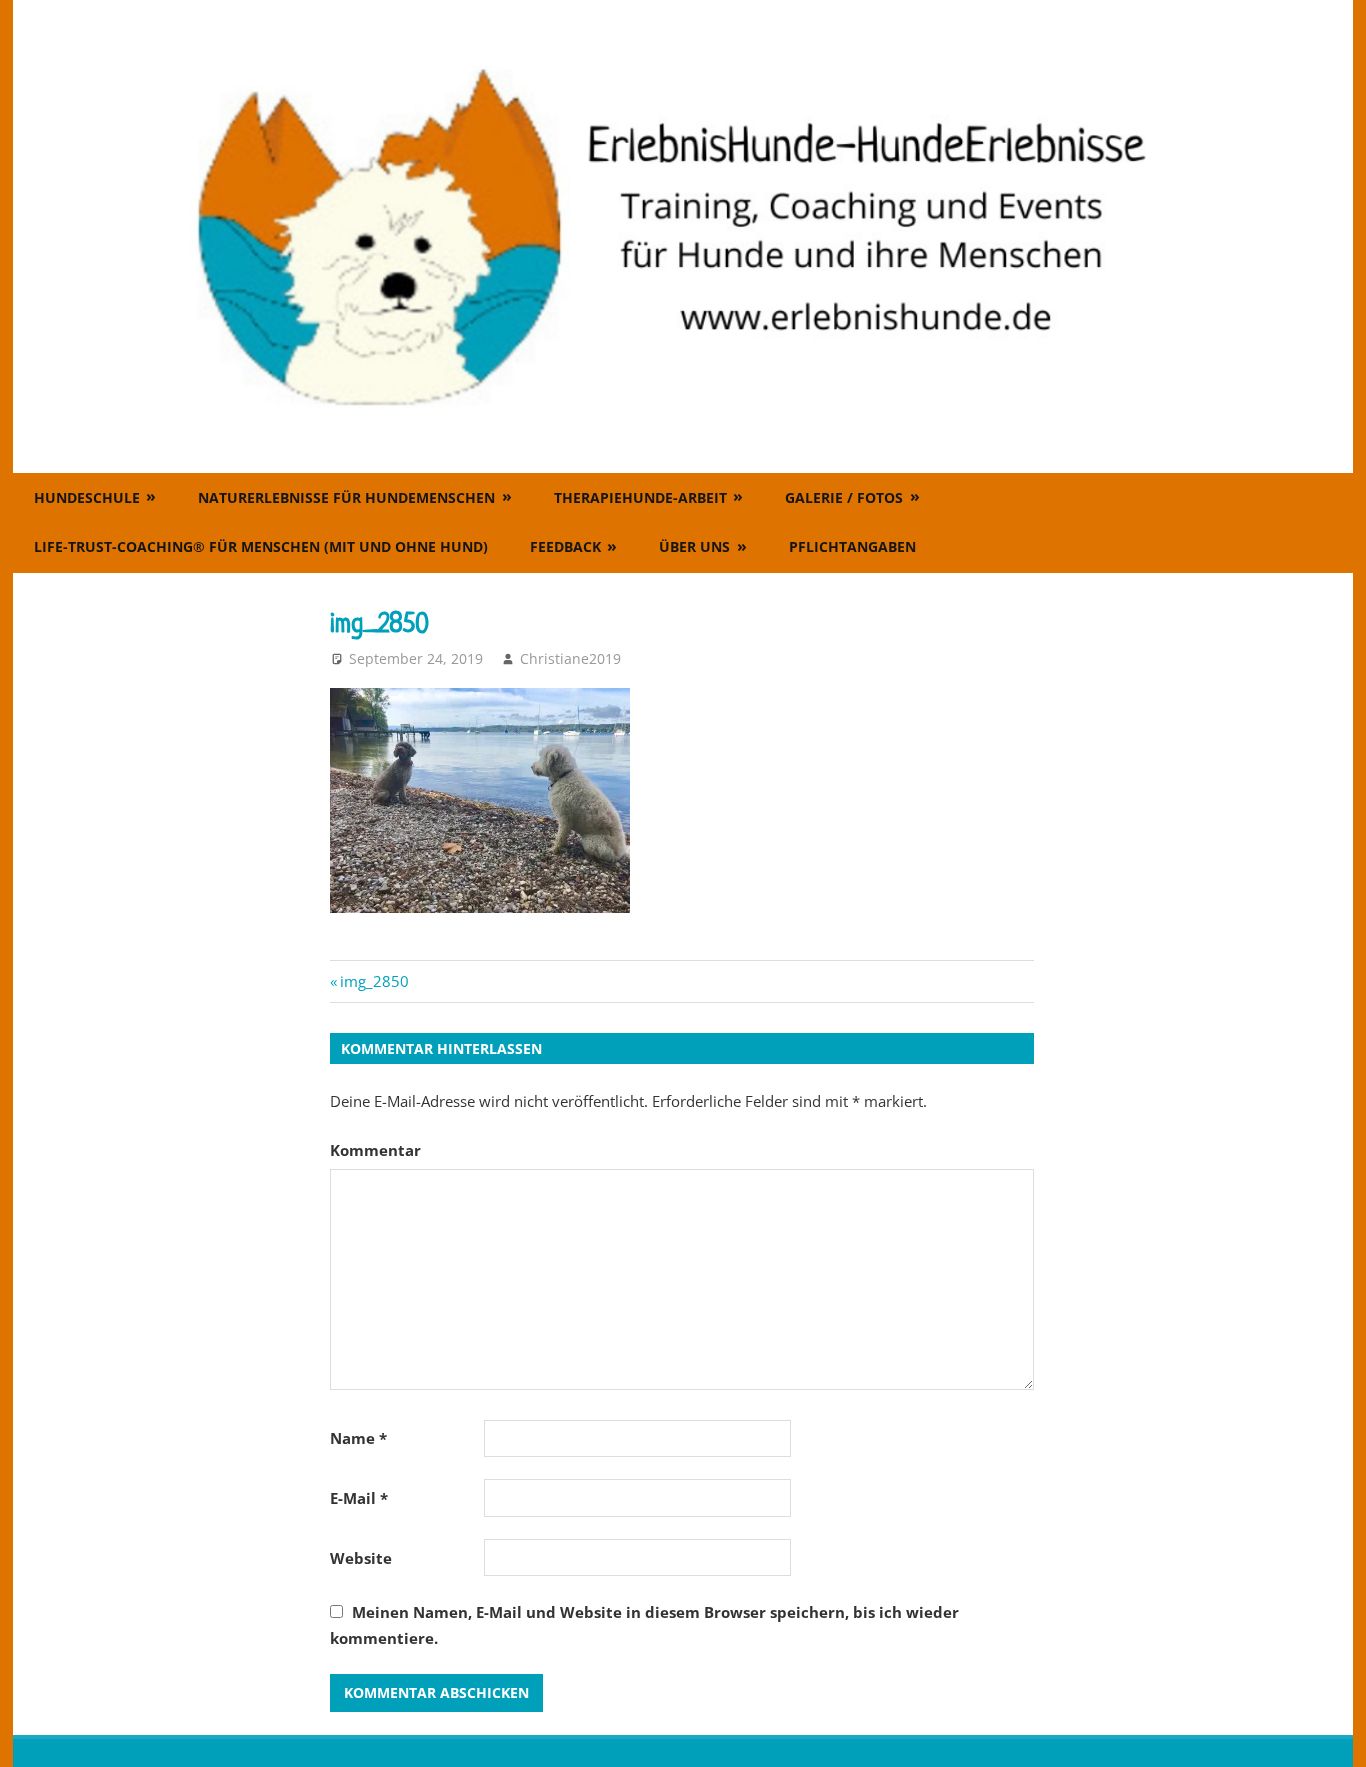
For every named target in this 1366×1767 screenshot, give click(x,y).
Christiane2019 (570, 658)
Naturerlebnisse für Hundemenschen (346, 497)
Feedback (565, 546)
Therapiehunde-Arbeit (640, 497)
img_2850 (374, 981)
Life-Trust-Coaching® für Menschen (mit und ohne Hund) (261, 546)
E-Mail (359, 1498)
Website (361, 1558)
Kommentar (375, 1150)
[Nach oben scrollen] (1332, 1733)
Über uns (694, 546)
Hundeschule (87, 497)
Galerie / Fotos (844, 497)
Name (358, 1438)
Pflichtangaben (852, 546)
